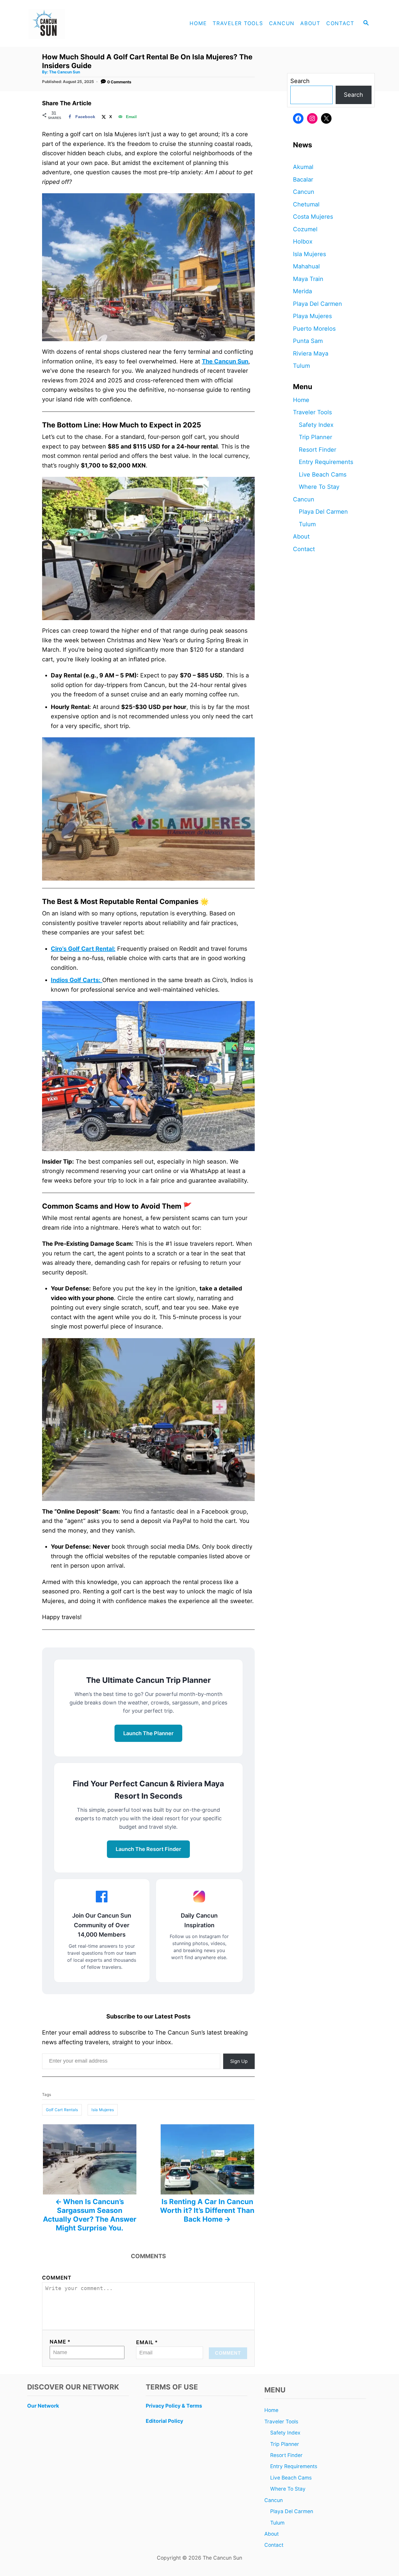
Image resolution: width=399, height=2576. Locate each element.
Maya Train (308, 279)
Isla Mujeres (103, 2110)
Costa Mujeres (313, 217)
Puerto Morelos (314, 329)
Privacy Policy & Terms (174, 2406)
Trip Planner (315, 437)
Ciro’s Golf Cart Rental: (83, 949)
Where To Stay (319, 487)
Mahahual (306, 266)
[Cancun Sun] (77, 23)
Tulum (301, 366)
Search (300, 81)
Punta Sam (308, 341)
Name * (60, 2342)
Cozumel (305, 229)
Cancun (304, 192)
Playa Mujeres (312, 316)
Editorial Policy (164, 2421)
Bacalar (303, 180)
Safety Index (316, 425)
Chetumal (306, 204)
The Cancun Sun (65, 72)
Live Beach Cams (323, 475)
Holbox (303, 241)
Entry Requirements (326, 462)
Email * (147, 2342)
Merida (302, 291)
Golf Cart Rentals (62, 2110)
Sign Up (239, 2061)
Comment (57, 2278)
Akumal (303, 167)
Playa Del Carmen (318, 304)
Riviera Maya (311, 353)
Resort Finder (318, 450)
